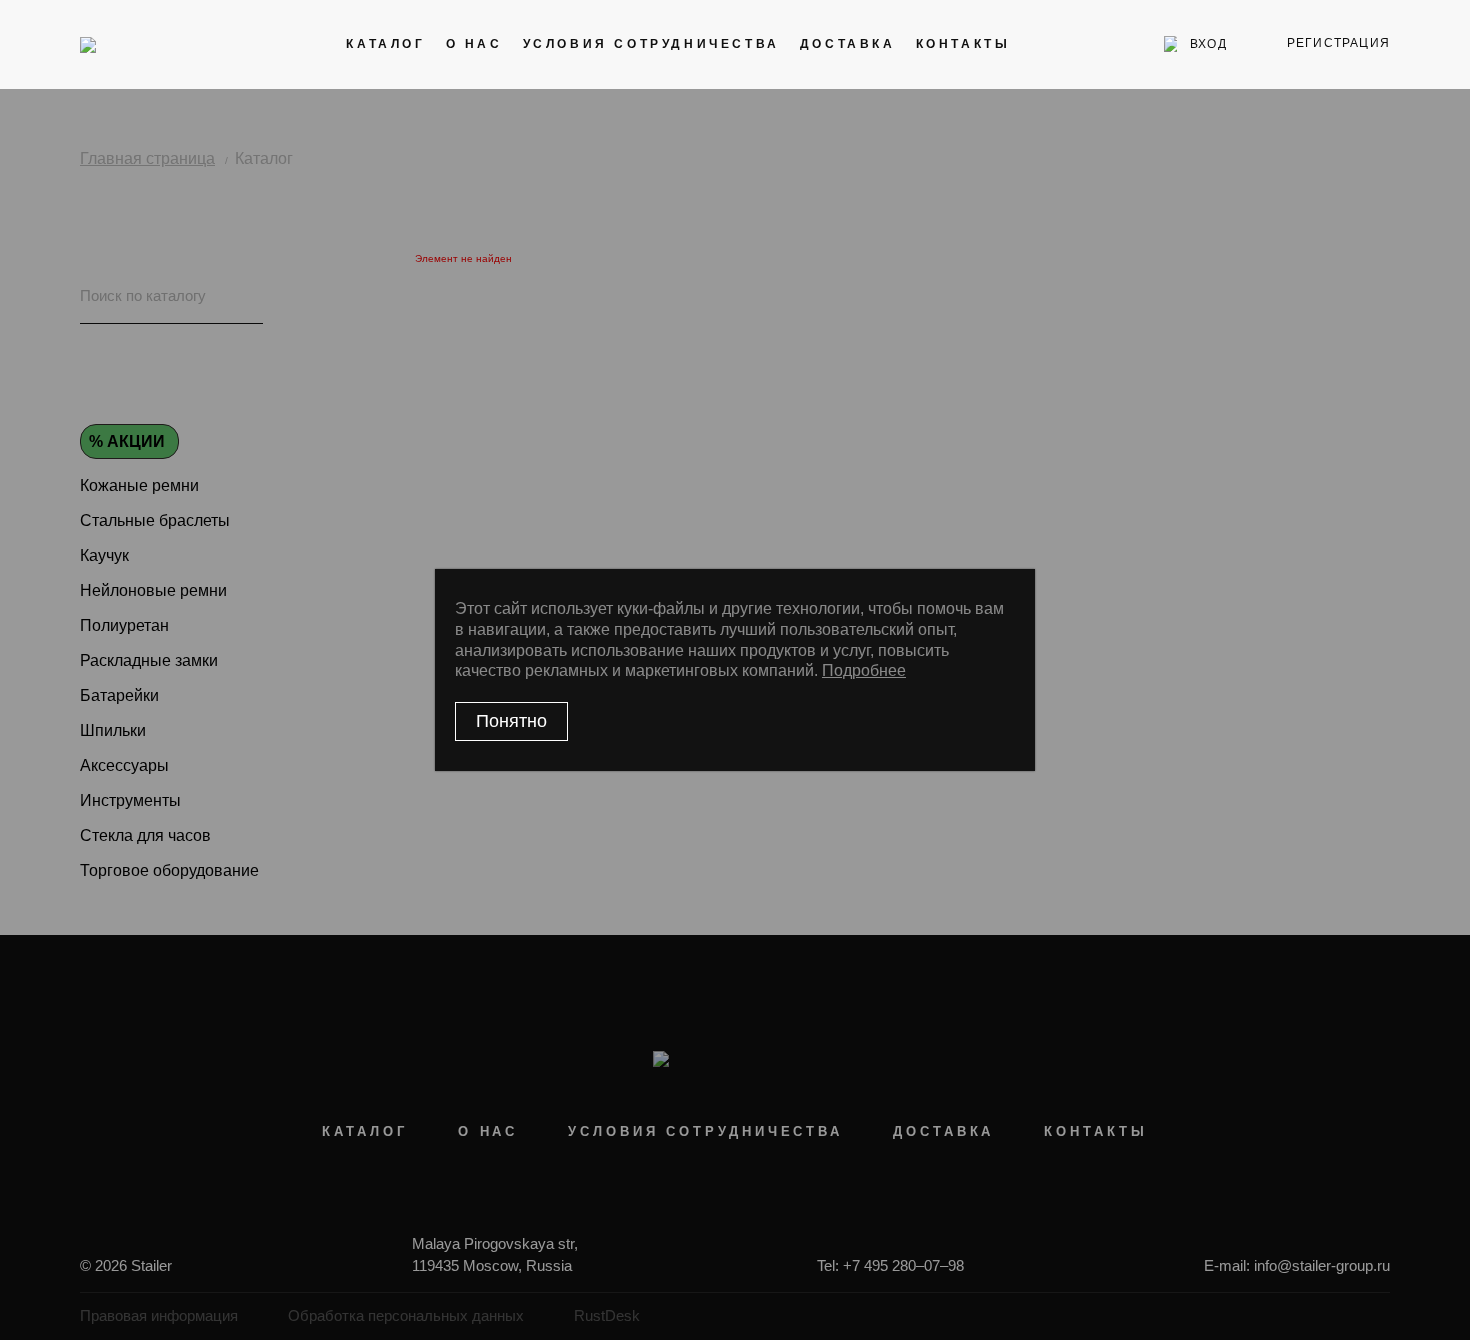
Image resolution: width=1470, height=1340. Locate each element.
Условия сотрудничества (651, 44)
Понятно (511, 721)
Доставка (848, 44)
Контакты (963, 44)
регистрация (1338, 43)
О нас (474, 44)
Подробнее (864, 670)
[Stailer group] (136, 44)
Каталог (385, 44)
